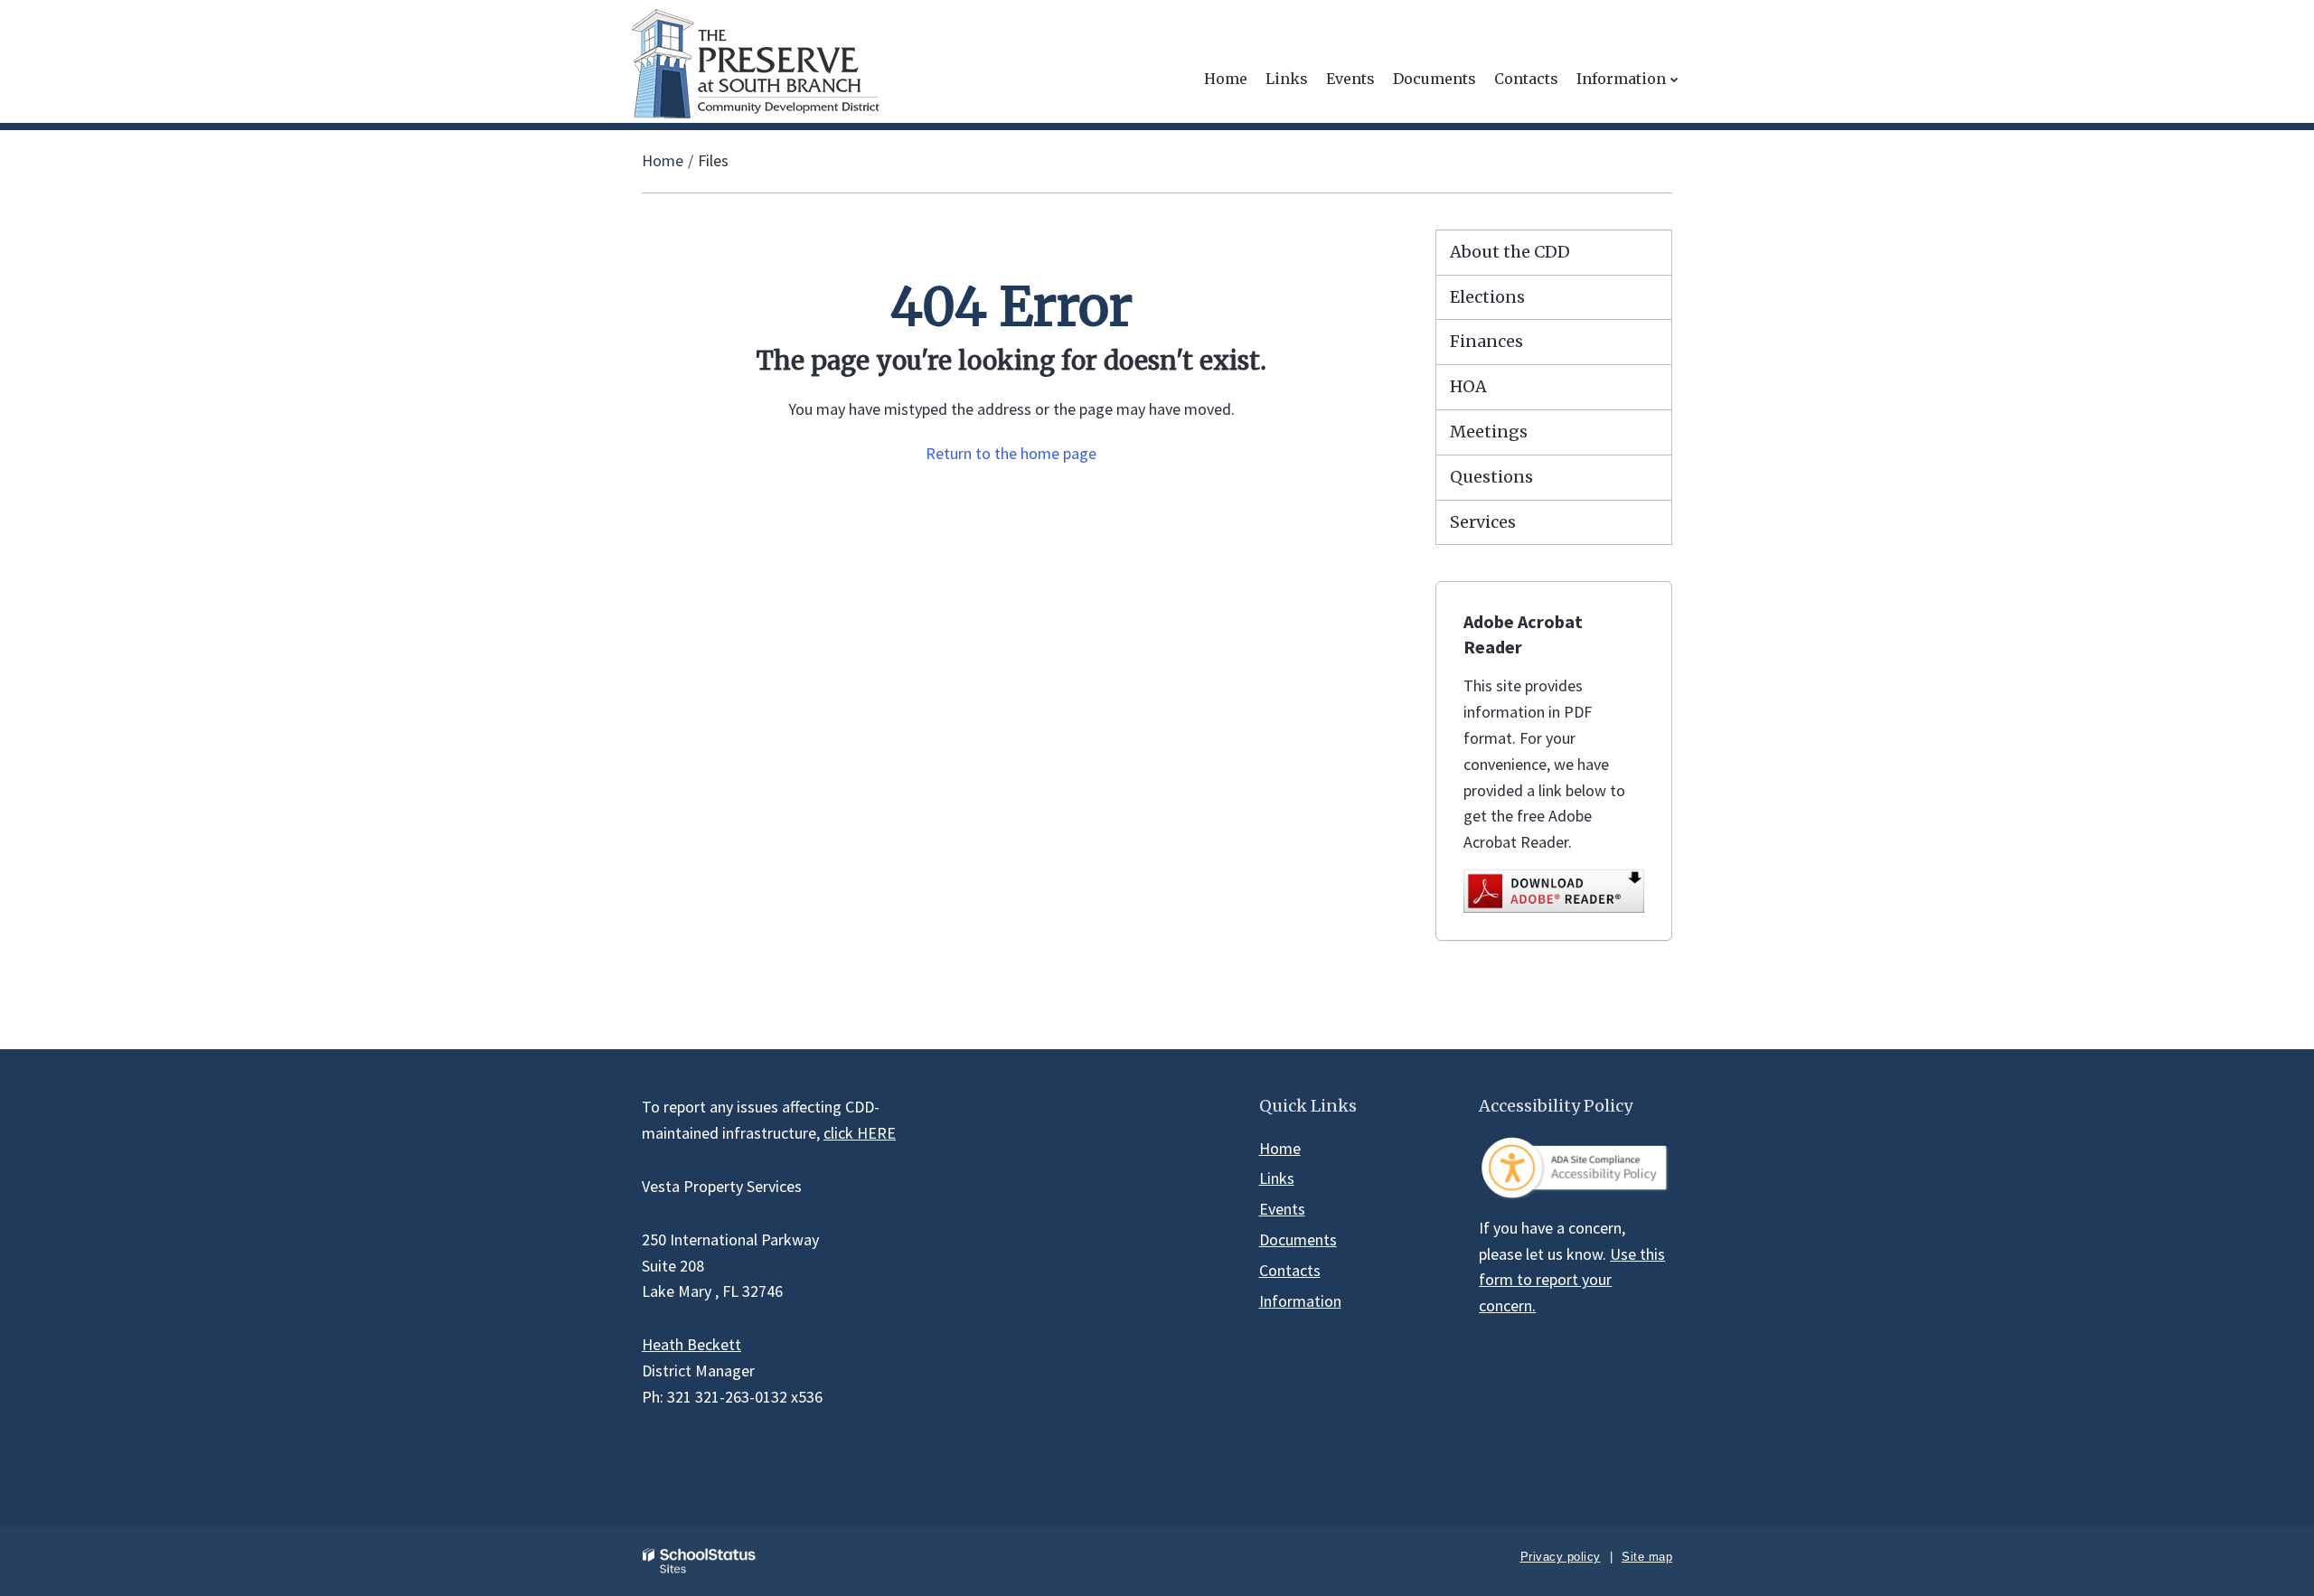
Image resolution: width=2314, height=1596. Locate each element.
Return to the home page (1011, 453)
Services (1483, 522)
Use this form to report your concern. (1572, 1280)
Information (1300, 1301)
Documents (1298, 1239)
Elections (1487, 297)
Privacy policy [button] (1561, 1557)
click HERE (860, 1133)
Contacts (1290, 1270)
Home (663, 160)
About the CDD (1510, 252)
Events (1282, 1209)
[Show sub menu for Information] (1674, 79)
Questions (1491, 477)
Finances (1486, 341)
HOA (1468, 386)
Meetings (1489, 432)
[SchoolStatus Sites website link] (700, 1561)
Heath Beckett (691, 1344)
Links (1277, 1178)
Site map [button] (1647, 1557)
